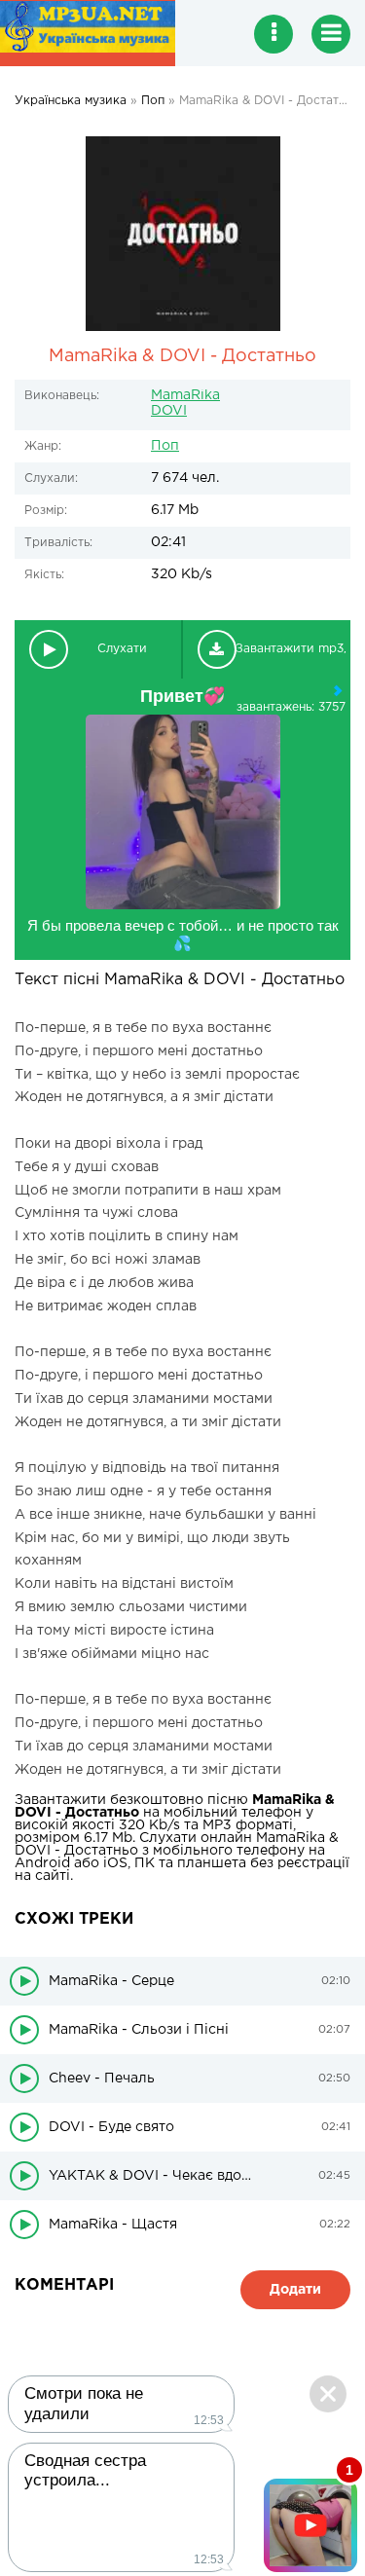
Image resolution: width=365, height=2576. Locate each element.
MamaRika (185, 395)
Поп (165, 446)
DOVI (169, 411)
